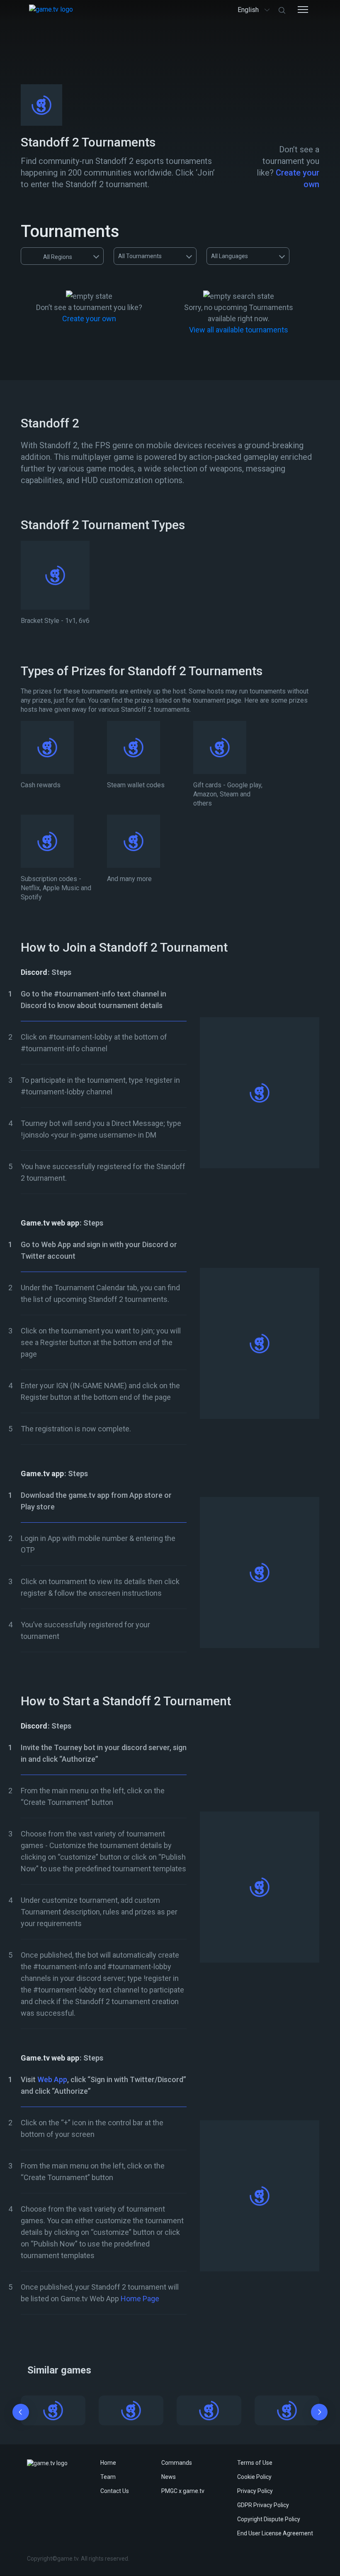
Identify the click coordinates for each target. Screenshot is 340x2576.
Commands (177, 2463)
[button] (21, 2414)
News (169, 2477)
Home (108, 2463)
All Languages (229, 256)
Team (108, 2477)
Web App (52, 2079)
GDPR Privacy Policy (263, 2505)
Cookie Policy (254, 2477)
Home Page (140, 2299)
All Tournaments (140, 256)
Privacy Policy (255, 2491)
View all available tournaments (239, 330)
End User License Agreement (275, 2533)
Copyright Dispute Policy (269, 2519)
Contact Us (115, 2491)
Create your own (89, 319)
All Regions (58, 257)
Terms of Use (255, 2463)
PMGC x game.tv (183, 2491)
